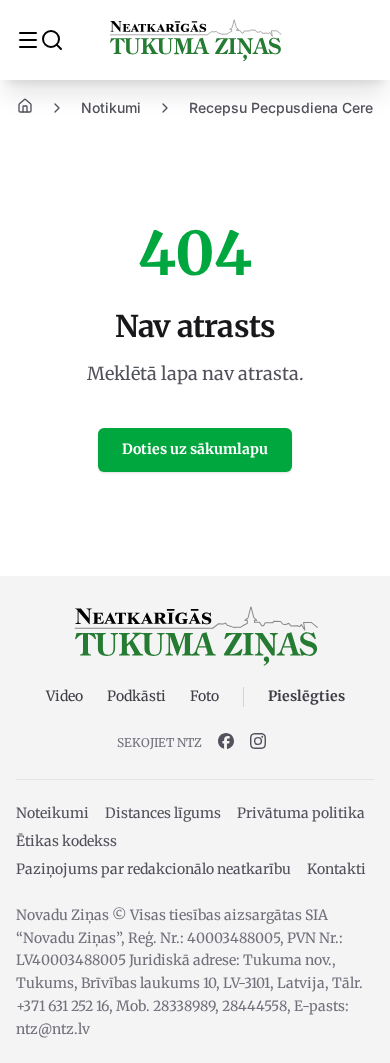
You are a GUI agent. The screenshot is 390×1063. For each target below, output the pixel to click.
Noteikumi (52, 813)
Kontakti (336, 869)
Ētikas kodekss (66, 841)
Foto (204, 696)
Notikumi (111, 107)
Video (64, 696)
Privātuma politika (301, 813)
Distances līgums (163, 813)
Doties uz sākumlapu (195, 449)
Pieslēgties (306, 696)
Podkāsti (136, 696)
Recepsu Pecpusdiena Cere (281, 107)
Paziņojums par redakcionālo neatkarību (153, 869)
